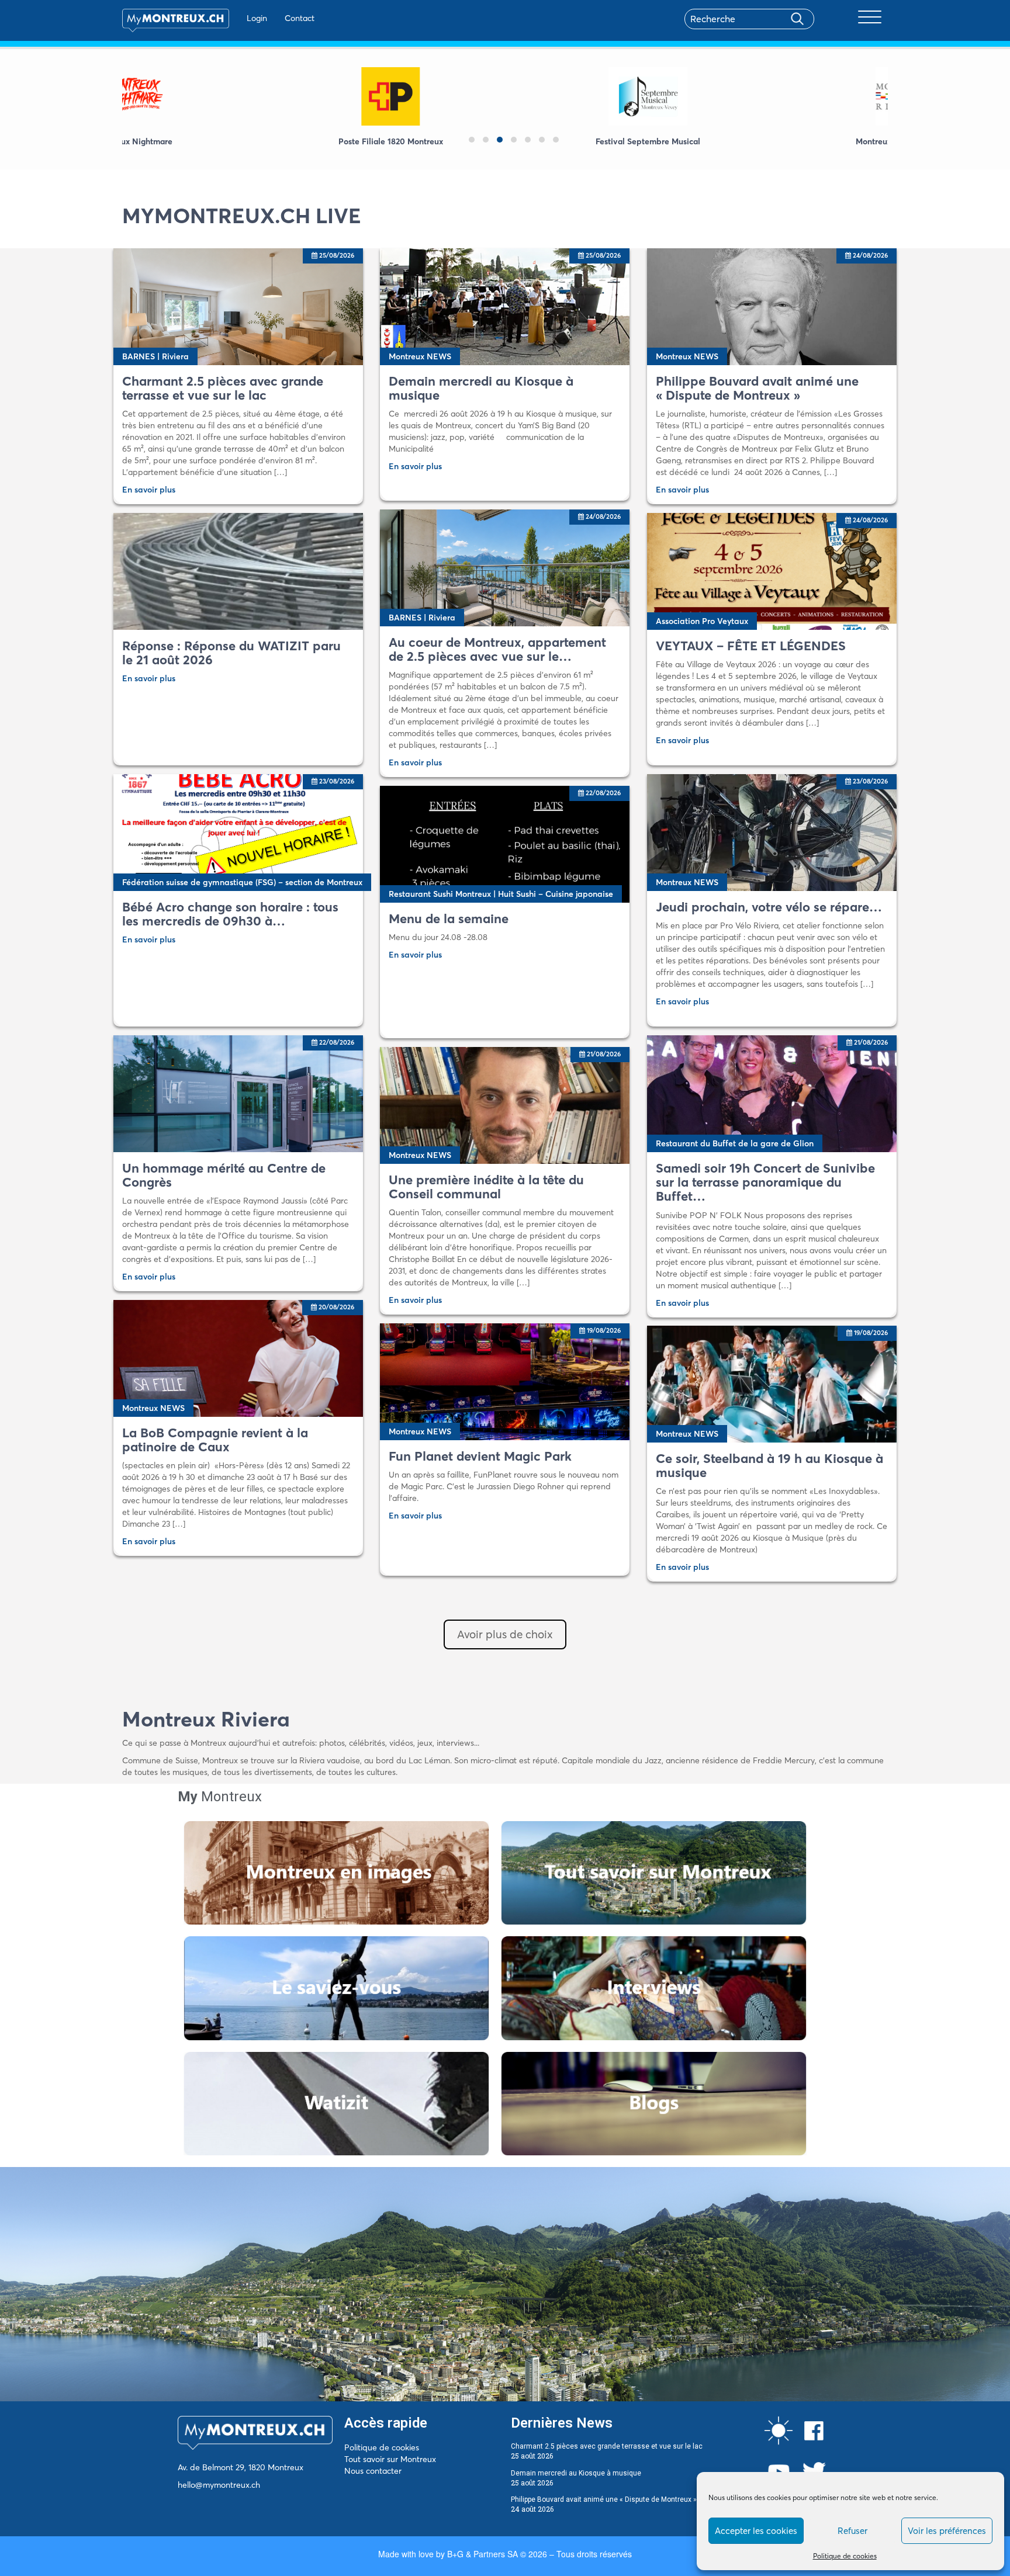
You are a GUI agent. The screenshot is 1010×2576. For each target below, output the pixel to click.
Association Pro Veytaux (702, 621)
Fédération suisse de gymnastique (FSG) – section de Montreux (242, 882)
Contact (300, 18)
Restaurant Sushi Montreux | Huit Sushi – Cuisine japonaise (501, 894)
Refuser (852, 2531)
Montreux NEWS (420, 356)
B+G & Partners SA (482, 2554)
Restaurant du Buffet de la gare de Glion (735, 1143)
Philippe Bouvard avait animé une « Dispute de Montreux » (604, 2499)
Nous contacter (373, 2471)
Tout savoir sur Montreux (390, 2459)
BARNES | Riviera (155, 356)
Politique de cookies (845, 2556)
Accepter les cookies (756, 2531)
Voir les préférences (947, 2531)
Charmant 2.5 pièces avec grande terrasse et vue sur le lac (607, 2446)
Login (257, 18)
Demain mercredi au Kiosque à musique (576, 2473)
